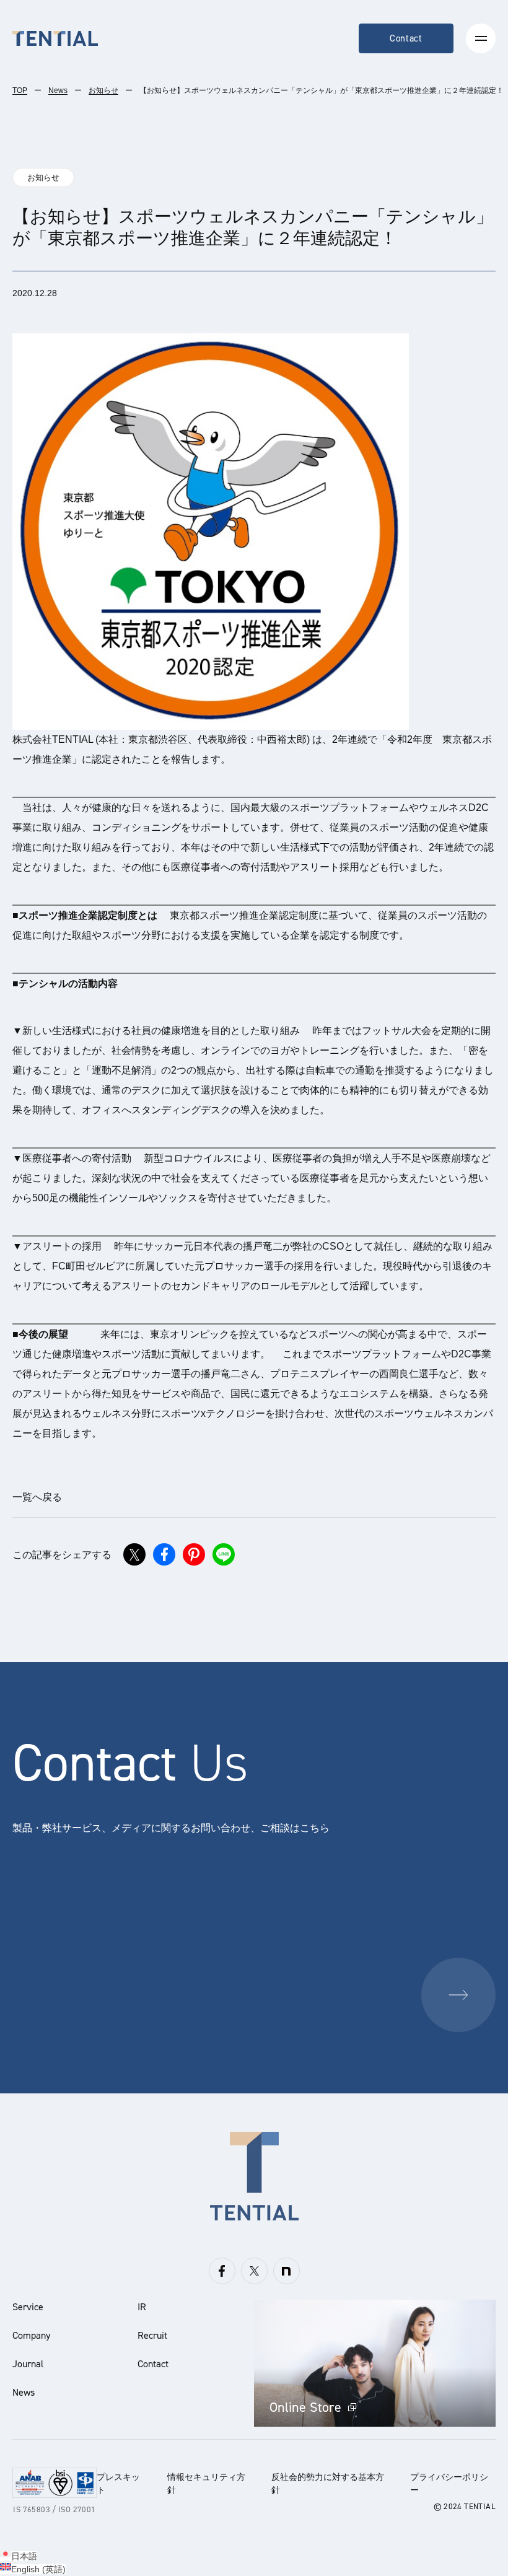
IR (142, 2307)
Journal (28, 2364)
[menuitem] (19, 2556)
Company (31, 2335)
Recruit (152, 2335)
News (58, 90)
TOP (20, 90)
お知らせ (103, 90)
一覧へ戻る (37, 1497)
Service (28, 2307)
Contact (406, 38)
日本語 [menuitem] (24, 2556)
